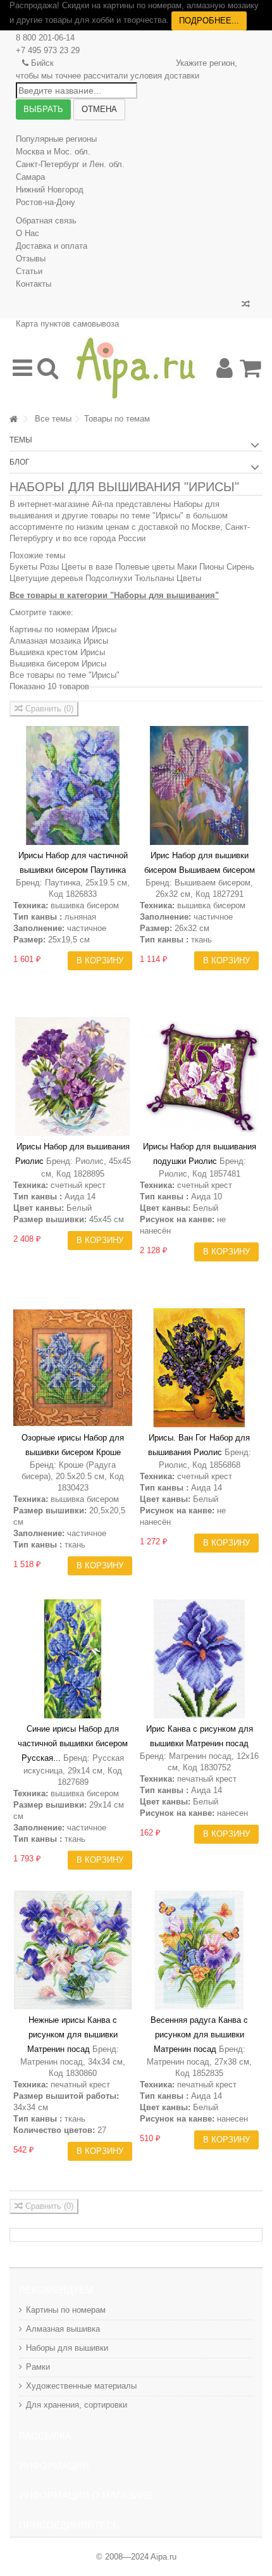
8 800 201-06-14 (45, 38)
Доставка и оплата (52, 246)
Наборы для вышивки (67, 2348)
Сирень (240, 567)
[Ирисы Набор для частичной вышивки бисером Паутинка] (73, 785)
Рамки (38, 2367)
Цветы (189, 578)
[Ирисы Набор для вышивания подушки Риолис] (199, 1077)
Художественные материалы (81, 2386)
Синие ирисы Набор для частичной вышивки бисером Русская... (73, 1743)
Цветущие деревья (46, 578)
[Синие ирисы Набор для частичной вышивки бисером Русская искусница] (73, 1659)
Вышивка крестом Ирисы (57, 652)
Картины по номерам (66, 2310)
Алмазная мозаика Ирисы (59, 641)
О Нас (28, 233)
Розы (49, 567)
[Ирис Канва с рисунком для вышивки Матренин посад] (199, 1659)
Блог (20, 462)
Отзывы (31, 259)
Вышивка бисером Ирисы (58, 664)
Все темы (53, 419)
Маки (187, 567)
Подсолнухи (109, 578)
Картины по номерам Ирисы (63, 629)
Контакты (34, 284)
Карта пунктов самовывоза (67, 324)
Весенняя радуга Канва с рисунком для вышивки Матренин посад (199, 2035)
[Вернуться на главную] (13, 419)
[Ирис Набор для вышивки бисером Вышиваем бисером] (199, 785)
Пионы (212, 567)
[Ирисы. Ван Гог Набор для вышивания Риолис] (199, 1368)
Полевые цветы (145, 567)
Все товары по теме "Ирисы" (65, 675)
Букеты (23, 567)
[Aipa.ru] (136, 368)
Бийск (42, 63)
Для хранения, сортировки (77, 2405)
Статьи (29, 271)
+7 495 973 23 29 (48, 50)
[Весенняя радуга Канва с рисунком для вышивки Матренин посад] (199, 1950)
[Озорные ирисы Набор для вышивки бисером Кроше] (73, 1368)
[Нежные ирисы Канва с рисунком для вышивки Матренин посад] (73, 1950)
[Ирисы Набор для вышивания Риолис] (73, 1077)
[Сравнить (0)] (246, 304)
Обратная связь (46, 221)
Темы (21, 440)
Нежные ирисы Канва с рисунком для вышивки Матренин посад (72, 2035)
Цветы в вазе (87, 567)
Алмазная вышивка (63, 2329)
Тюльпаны (154, 578)
